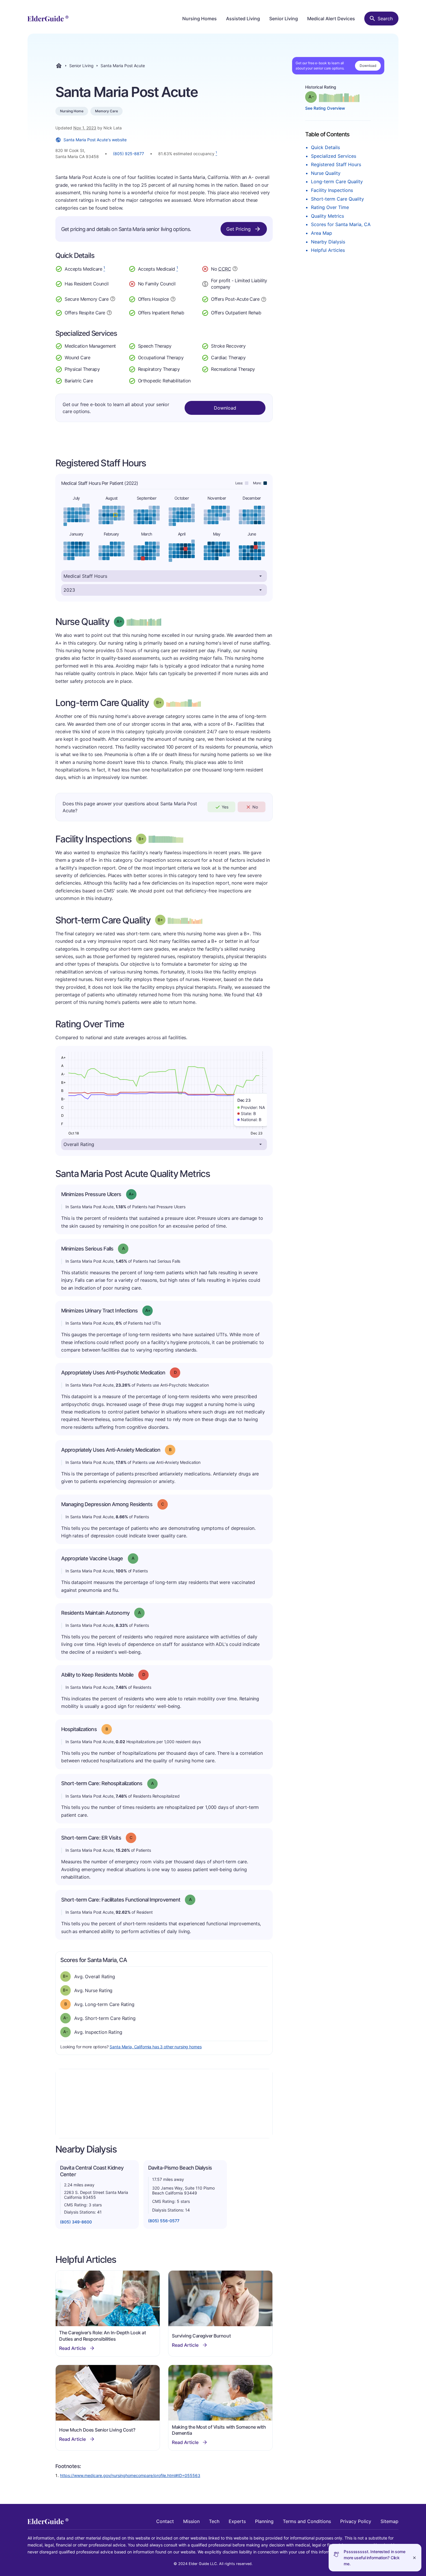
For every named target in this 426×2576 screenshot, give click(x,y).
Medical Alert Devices (331, 19)
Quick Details (325, 147)
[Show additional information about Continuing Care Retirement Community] (235, 269)
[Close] (414, 2558)
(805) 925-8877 (129, 154)
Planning (264, 2521)
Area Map (322, 233)
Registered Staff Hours (336, 164)
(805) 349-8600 (76, 2222)
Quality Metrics (327, 216)
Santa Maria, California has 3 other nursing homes (155, 2047)
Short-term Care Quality (337, 199)
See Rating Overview (325, 108)
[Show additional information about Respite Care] (109, 312)
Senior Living (284, 19)
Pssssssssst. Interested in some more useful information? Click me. (375, 2558)
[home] (48, 19)
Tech (214, 2521)
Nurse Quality (326, 173)
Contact (165, 2521)
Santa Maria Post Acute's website (95, 140)
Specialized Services (334, 156)
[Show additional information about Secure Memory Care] (113, 299)
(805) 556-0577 (164, 2221)
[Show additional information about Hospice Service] (173, 298)
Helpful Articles (328, 250)
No (255, 807)
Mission (191, 2521)
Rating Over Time (330, 207)
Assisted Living (243, 19)
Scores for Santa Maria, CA (341, 224)
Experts (237, 2521)
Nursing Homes (200, 19)
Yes (225, 807)
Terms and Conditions (307, 2521)
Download (368, 66)
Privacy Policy (356, 2521)
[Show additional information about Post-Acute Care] (264, 299)
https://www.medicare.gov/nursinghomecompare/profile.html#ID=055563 (130, 2475)
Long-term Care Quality (337, 181)
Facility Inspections (332, 190)
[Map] (164, 2104)
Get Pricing (239, 229)
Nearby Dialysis (328, 242)
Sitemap (389, 2521)
